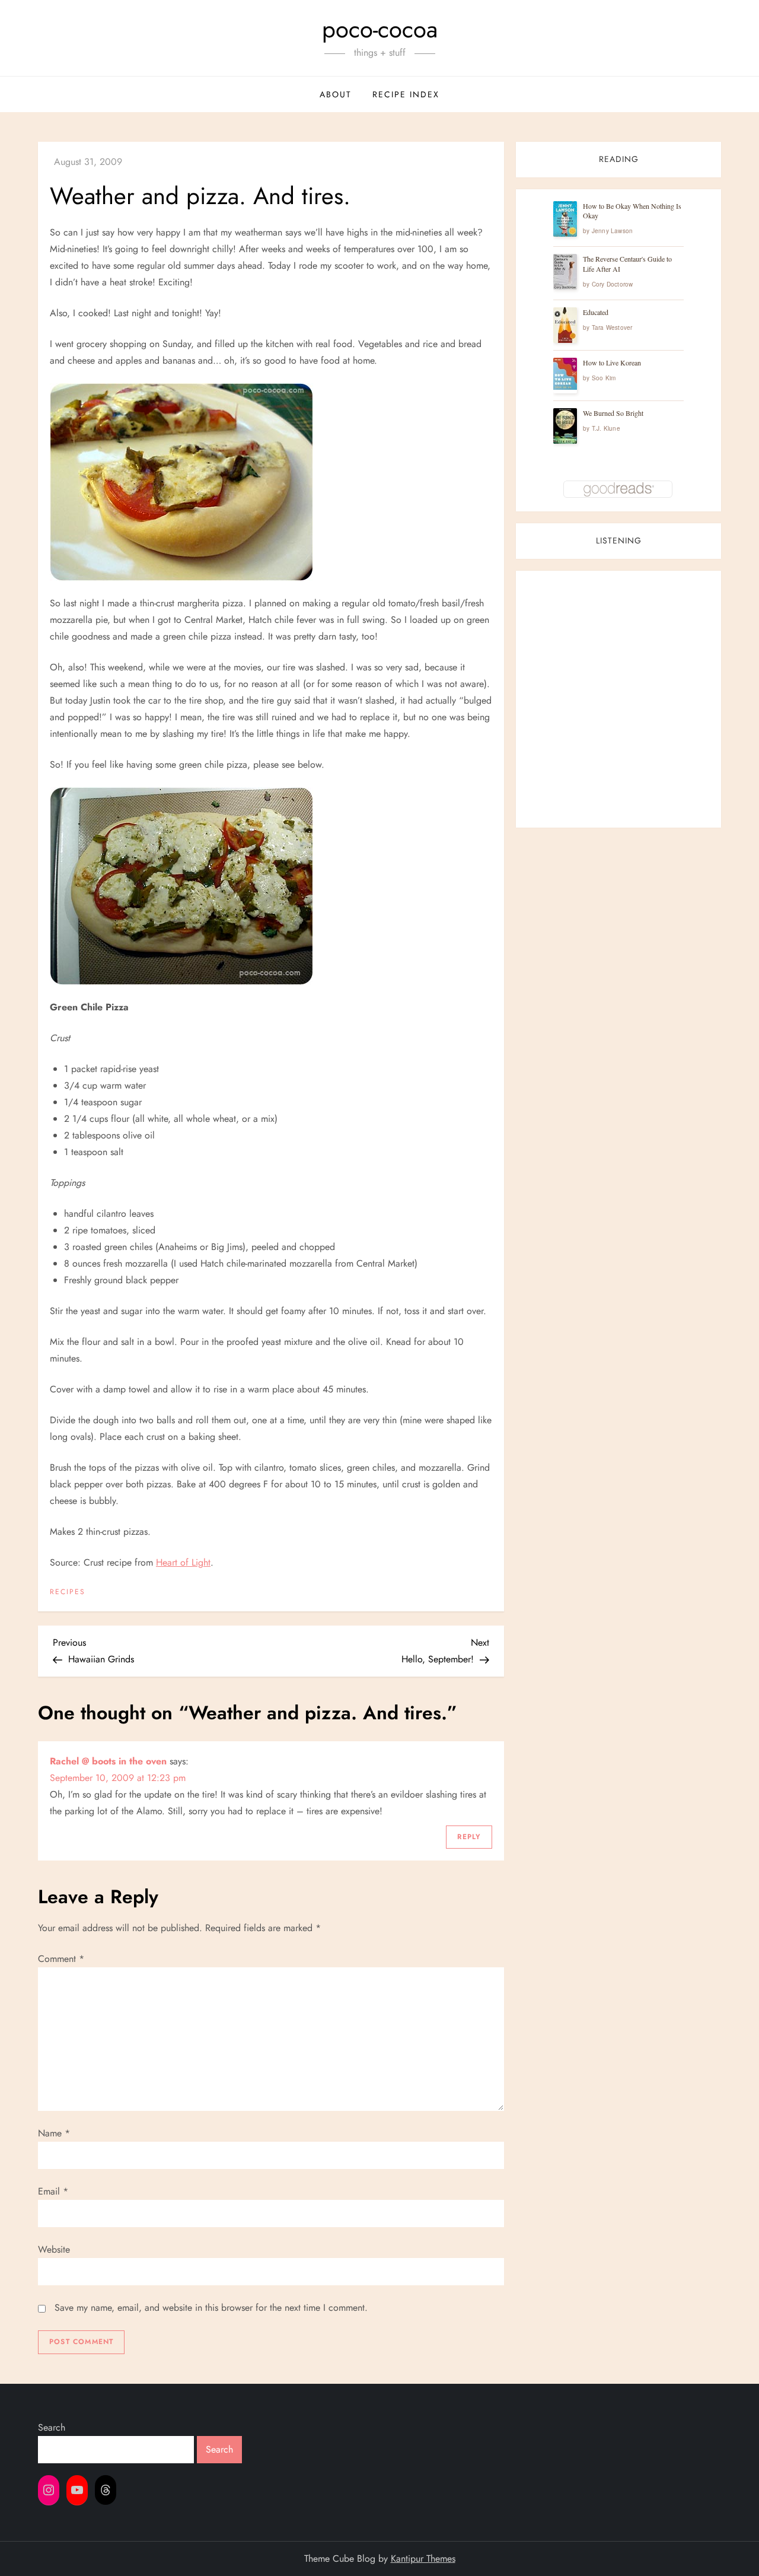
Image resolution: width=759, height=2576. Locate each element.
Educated (596, 312)
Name (54, 2133)
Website (54, 2249)
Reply (469, 1837)
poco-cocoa (380, 29)
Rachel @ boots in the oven (108, 1761)
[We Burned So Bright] (565, 426)
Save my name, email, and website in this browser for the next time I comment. (211, 2308)
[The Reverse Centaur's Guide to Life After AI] (565, 272)
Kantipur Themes (423, 2558)
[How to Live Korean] (565, 374)
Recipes (68, 1592)
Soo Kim (604, 378)
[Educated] (565, 325)
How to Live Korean (612, 362)
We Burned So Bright (613, 413)
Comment (61, 1959)
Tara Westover (612, 327)
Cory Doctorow (613, 284)
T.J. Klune (606, 428)
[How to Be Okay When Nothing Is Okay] (565, 219)
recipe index (406, 94)
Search (52, 2427)
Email (53, 2191)
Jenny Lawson (612, 231)
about (336, 94)
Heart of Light (183, 1562)
